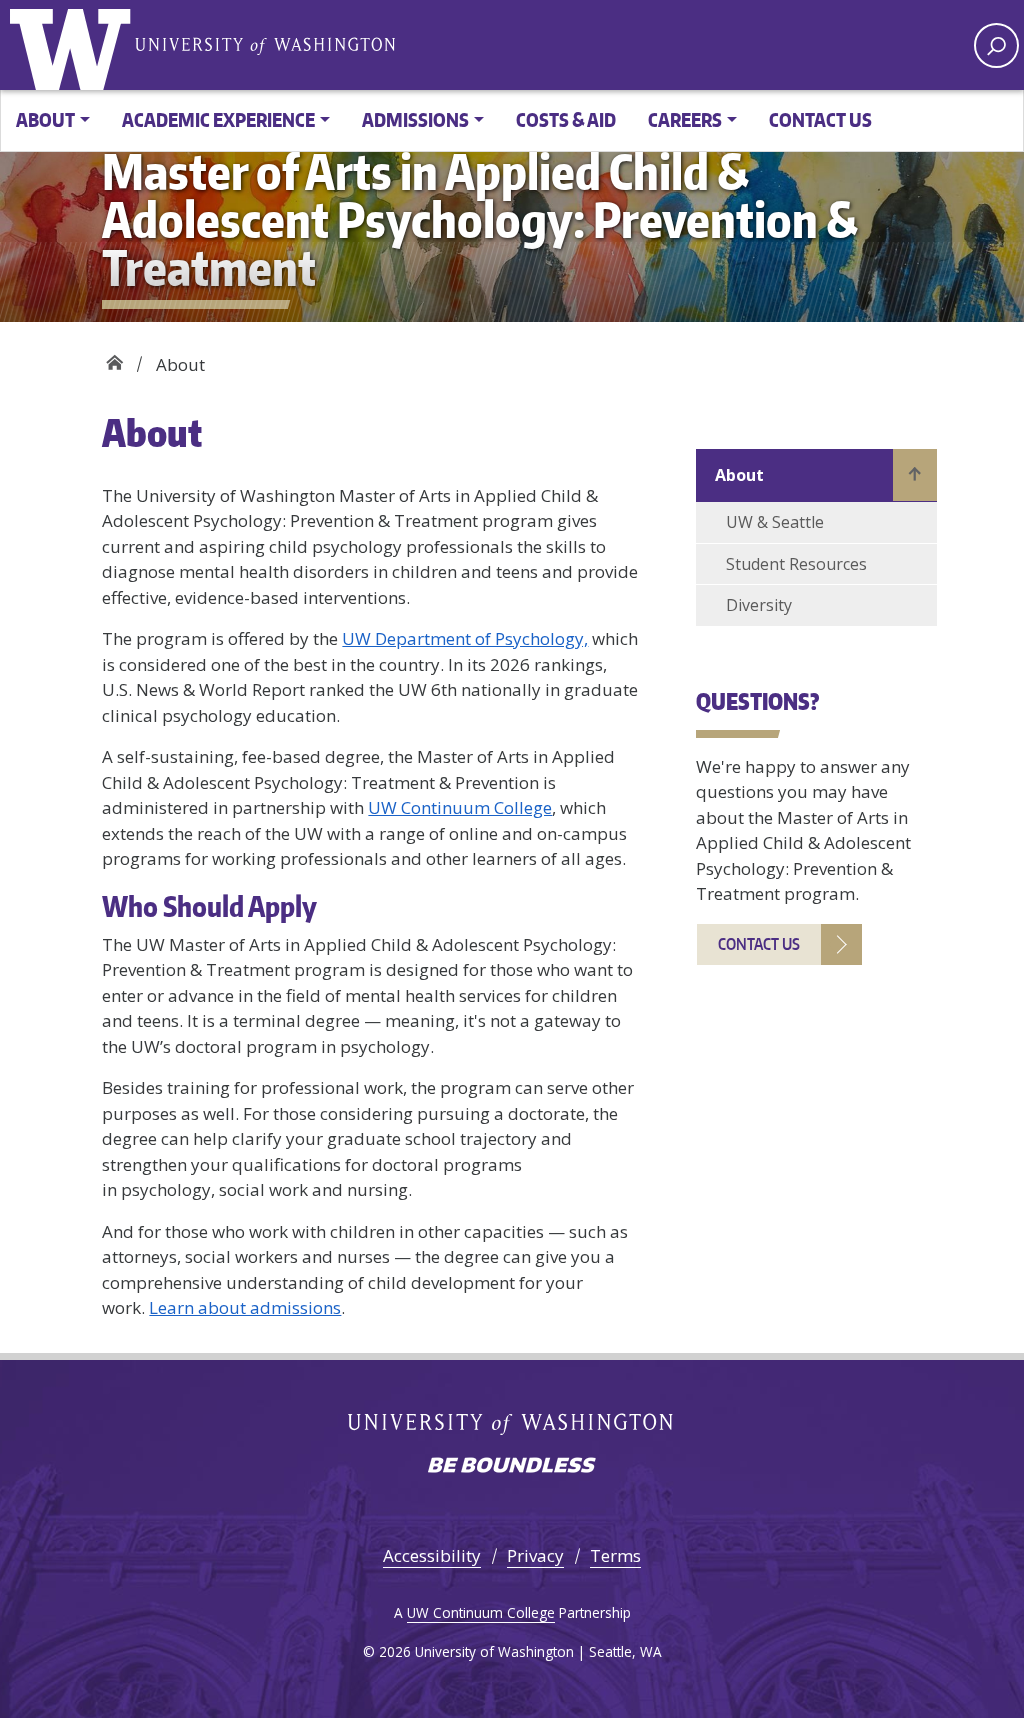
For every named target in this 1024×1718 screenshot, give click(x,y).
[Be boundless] (512, 1467)
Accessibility (432, 1555)
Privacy (535, 1555)
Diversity (759, 605)
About (739, 475)
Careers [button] (685, 119)
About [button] (45, 119)
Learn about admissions (245, 1307)
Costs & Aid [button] (566, 119)
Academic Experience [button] (218, 119)
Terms (615, 1555)
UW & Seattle (775, 522)
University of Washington (75, 45)
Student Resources (796, 564)
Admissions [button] (415, 119)
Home (114, 357)
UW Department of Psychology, (465, 638)
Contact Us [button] (820, 119)
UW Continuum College (460, 807)
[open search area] (996, 45)
